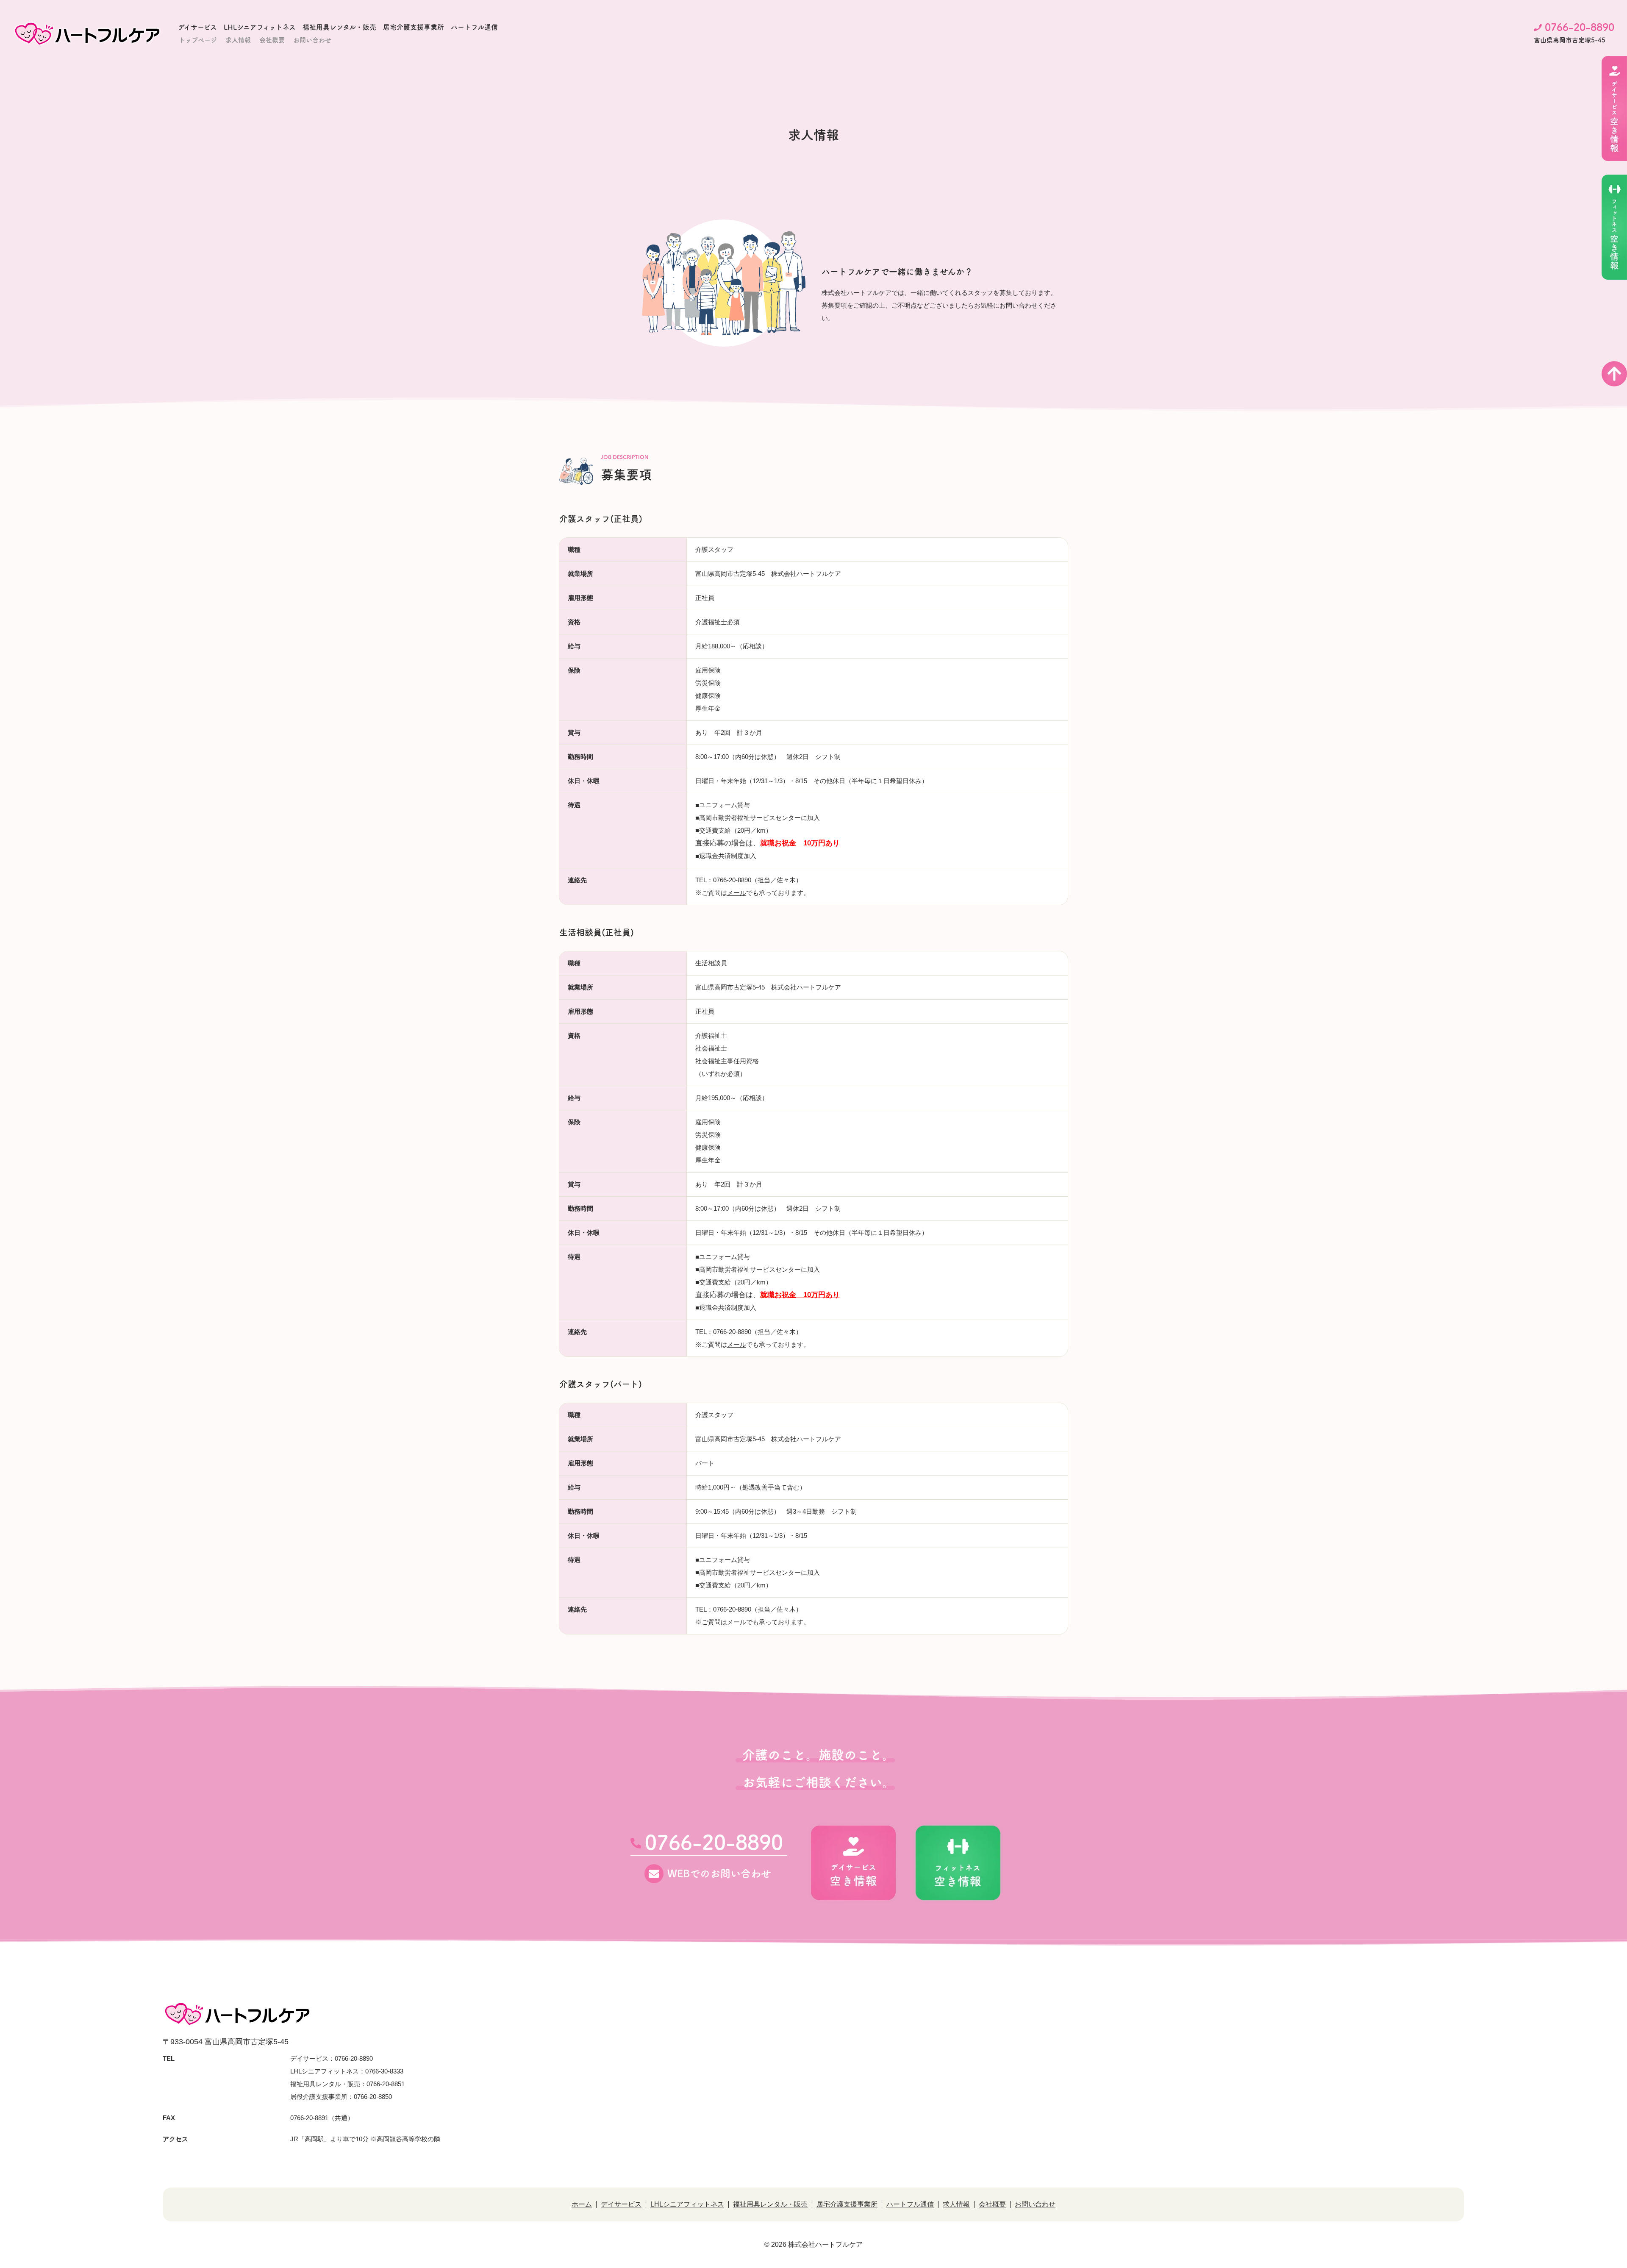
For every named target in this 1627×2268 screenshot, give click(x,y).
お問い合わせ (312, 40)
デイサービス (197, 27)
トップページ (198, 40)
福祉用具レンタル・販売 (339, 27)
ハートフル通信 (474, 27)
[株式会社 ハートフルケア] (87, 33)
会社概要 (272, 40)
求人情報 (238, 40)
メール (737, 893)
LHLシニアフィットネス (260, 27)
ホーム (582, 2204)
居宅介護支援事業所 (414, 27)
